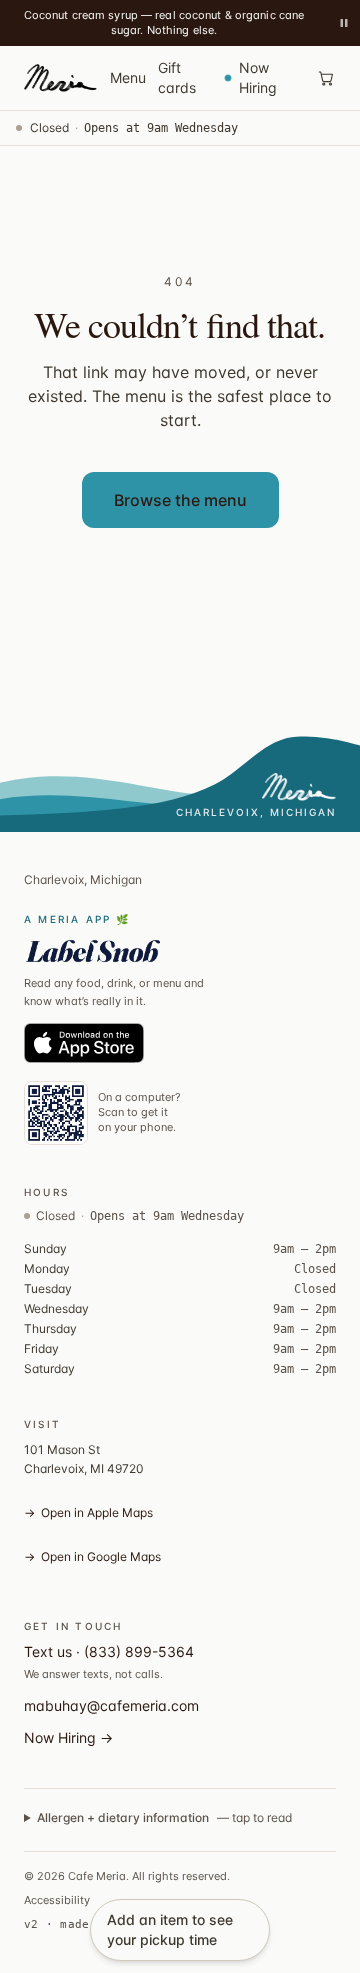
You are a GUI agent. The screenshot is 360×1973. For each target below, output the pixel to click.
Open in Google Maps (92, 1556)
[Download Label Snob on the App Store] (84, 1043)
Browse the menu (180, 500)
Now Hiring (258, 77)
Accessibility (57, 1900)
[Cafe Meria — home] (58, 78)
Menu (128, 77)
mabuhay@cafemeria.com (111, 1705)
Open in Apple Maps (88, 1512)
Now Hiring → (68, 1737)
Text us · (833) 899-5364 (109, 1651)
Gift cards (177, 77)
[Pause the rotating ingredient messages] (344, 23)
